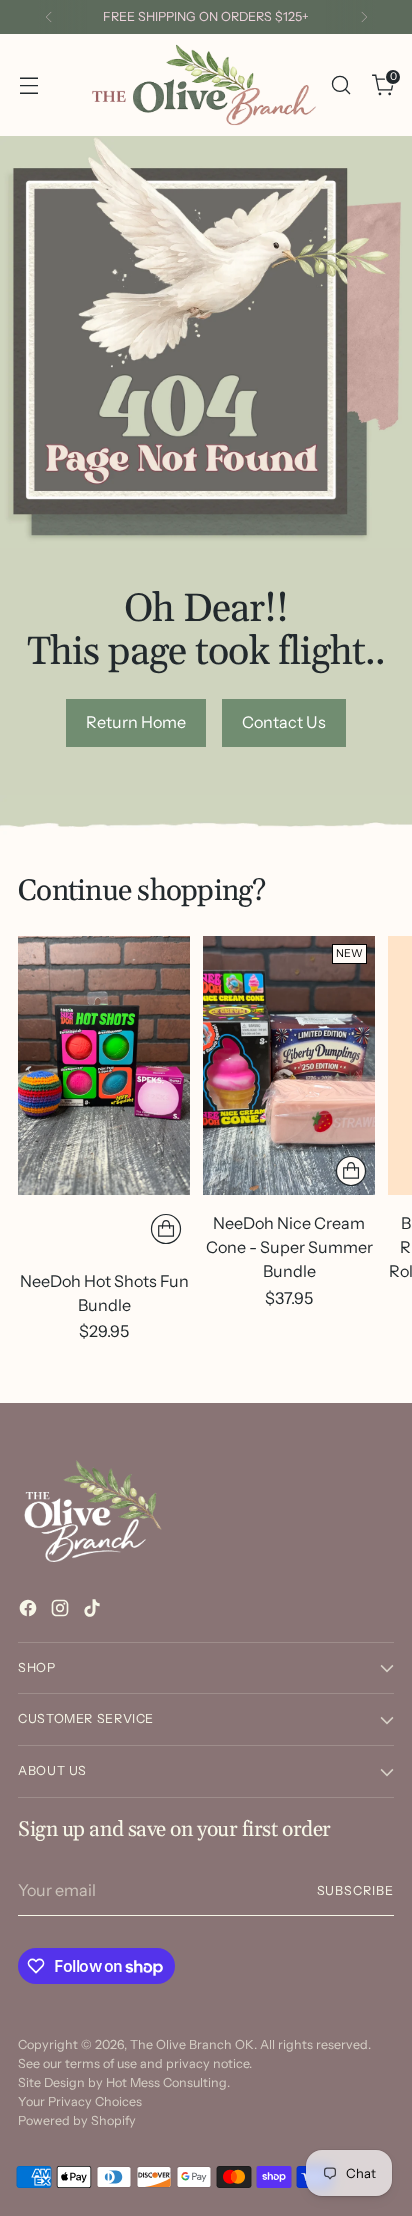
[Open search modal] (340, 84)
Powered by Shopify (77, 2120)
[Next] (364, 17)
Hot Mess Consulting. (168, 2082)
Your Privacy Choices (80, 2101)
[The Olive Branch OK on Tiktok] (94, 1611)
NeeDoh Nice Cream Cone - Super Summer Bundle (289, 1247)
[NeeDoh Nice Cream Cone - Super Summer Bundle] (289, 1065)
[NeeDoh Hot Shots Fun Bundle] (104, 1065)
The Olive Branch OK (192, 2044)
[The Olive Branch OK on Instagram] (62, 1611)
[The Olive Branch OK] (204, 85)
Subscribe (356, 1890)
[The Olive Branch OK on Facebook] (30, 1611)
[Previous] (49, 17)
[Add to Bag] (166, 1229)
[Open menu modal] (28, 84)
